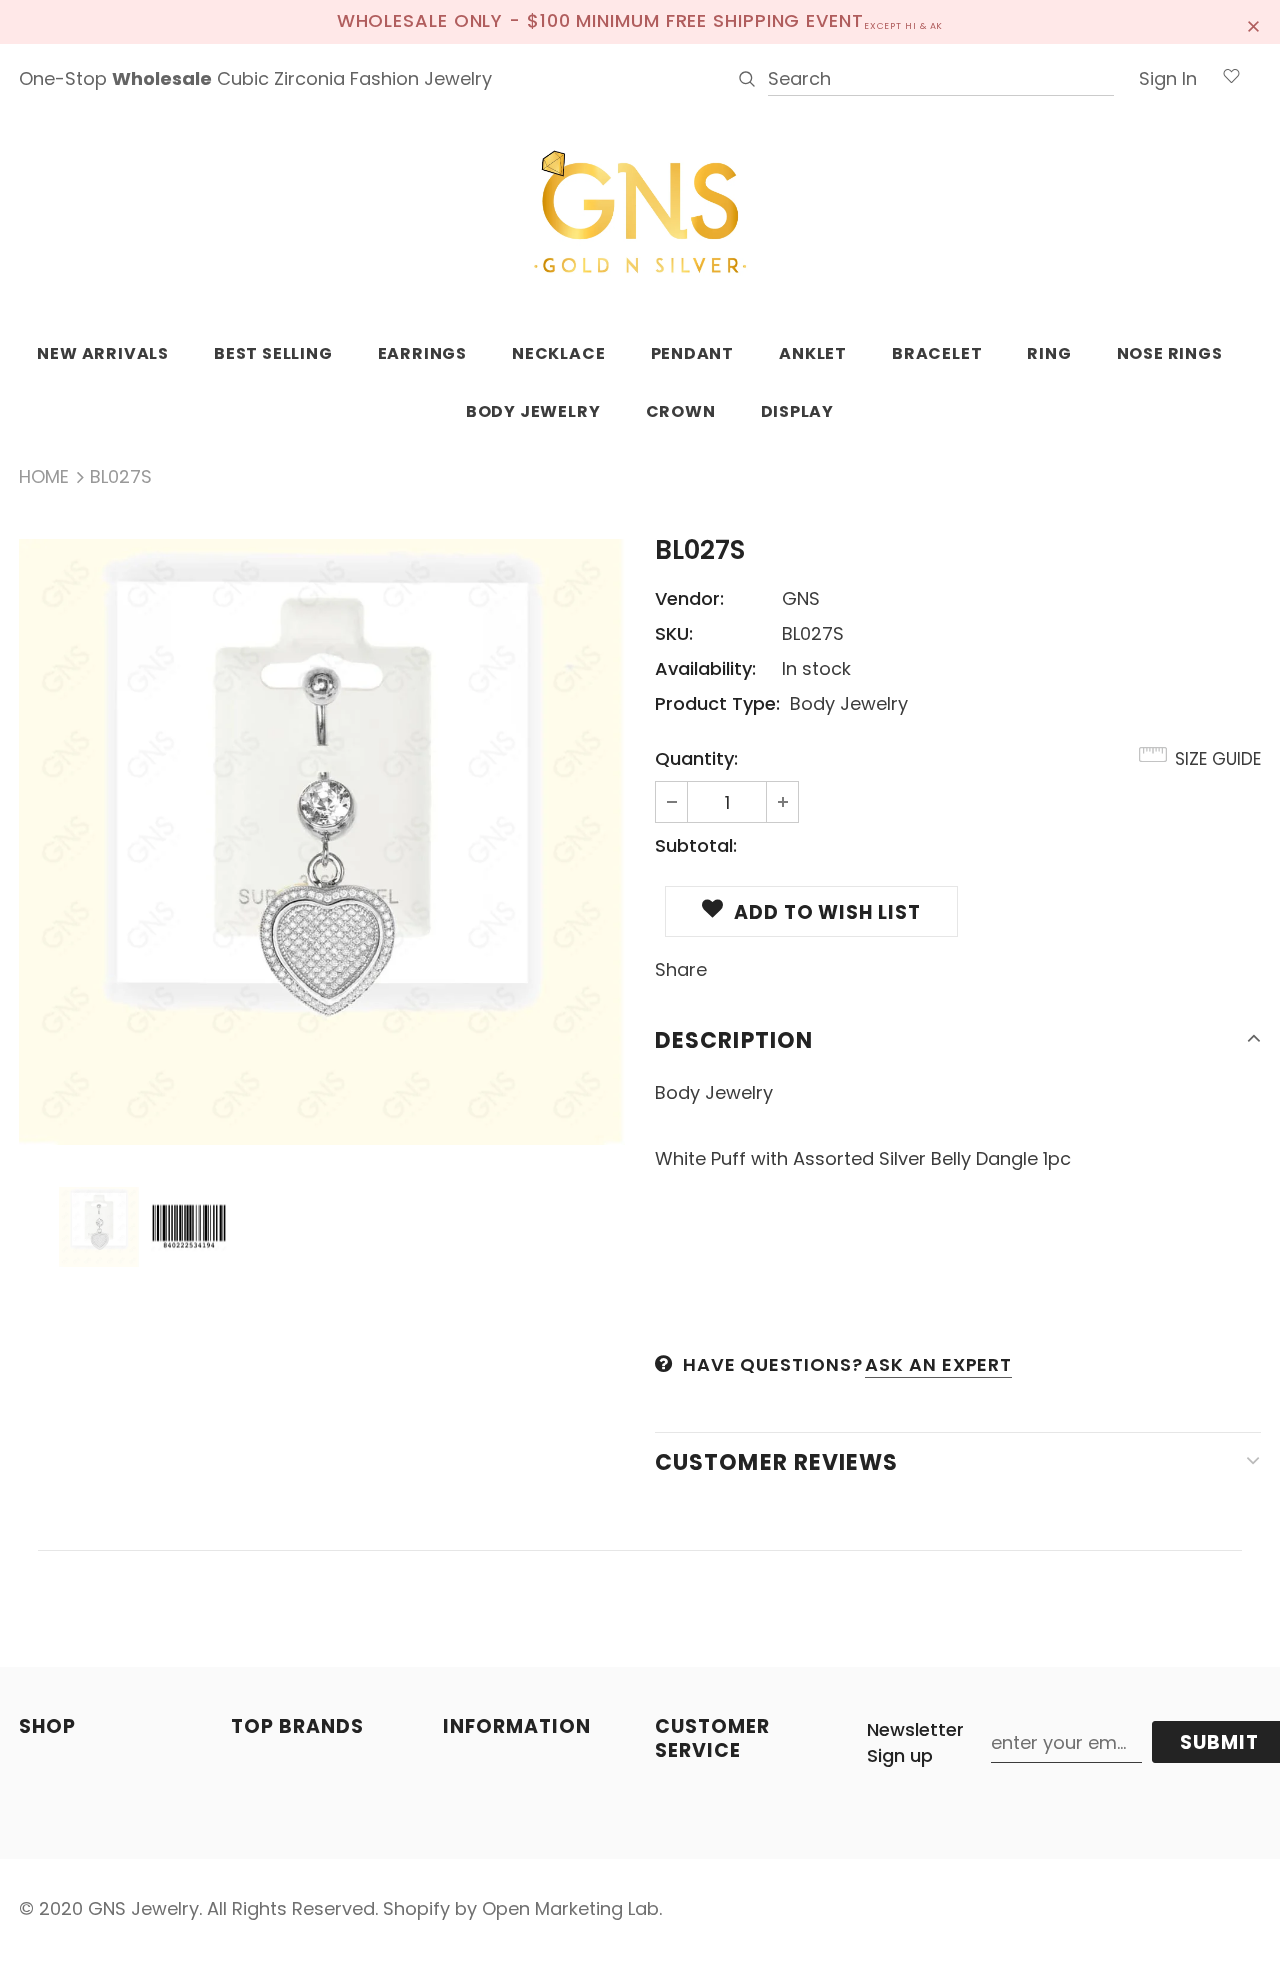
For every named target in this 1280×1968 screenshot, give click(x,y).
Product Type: (717, 703)
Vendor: (689, 598)
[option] (322, 842)
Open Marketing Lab (570, 1908)
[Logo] (640, 213)
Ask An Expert (938, 1364)
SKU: (674, 633)
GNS (801, 598)
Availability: (705, 668)
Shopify (416, 1908)
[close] (1254, 22)
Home (44, 476)
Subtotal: (696, 845)
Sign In (1168, 78)
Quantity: (696, 758)
